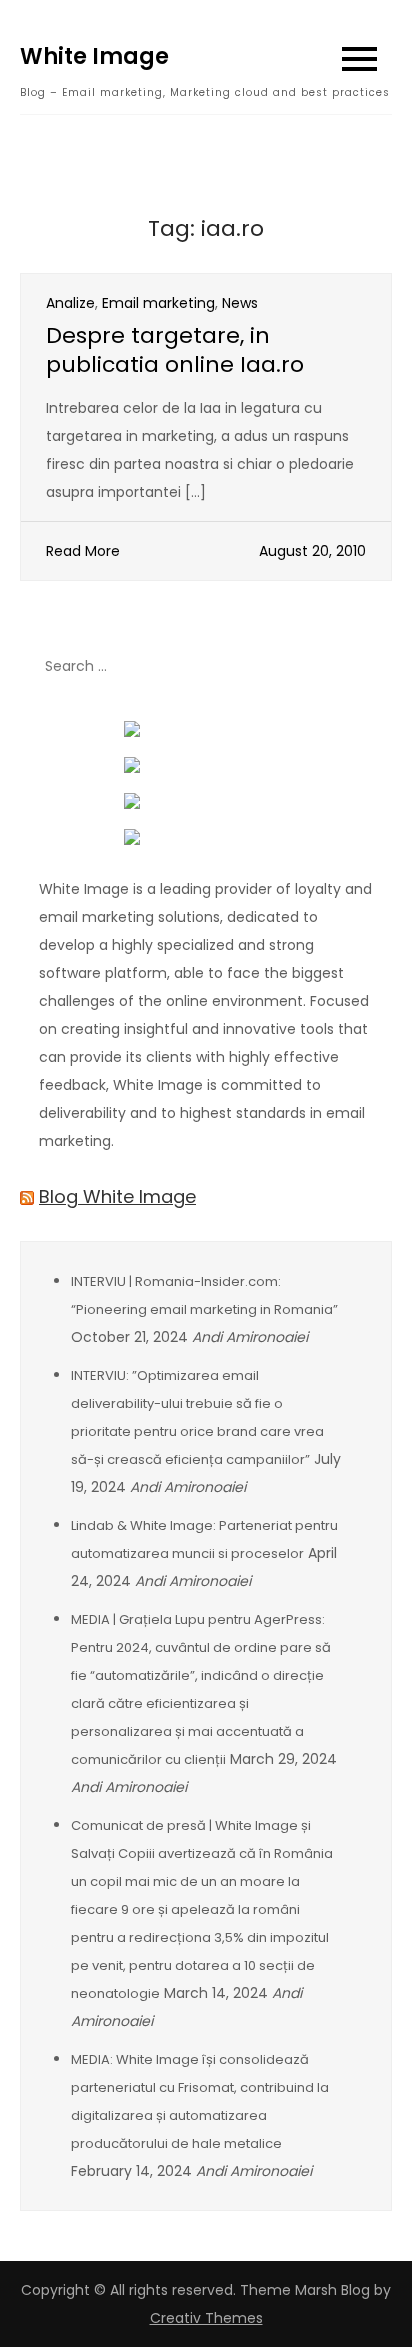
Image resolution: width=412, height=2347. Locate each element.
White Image (94, 56)
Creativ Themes (206, 2318)
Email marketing (158, 303)
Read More (83, 551)
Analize (70, 303)
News (240, 303)
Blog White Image (117, 1196)
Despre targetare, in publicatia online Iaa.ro (175, 350)
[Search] (367, 666)
